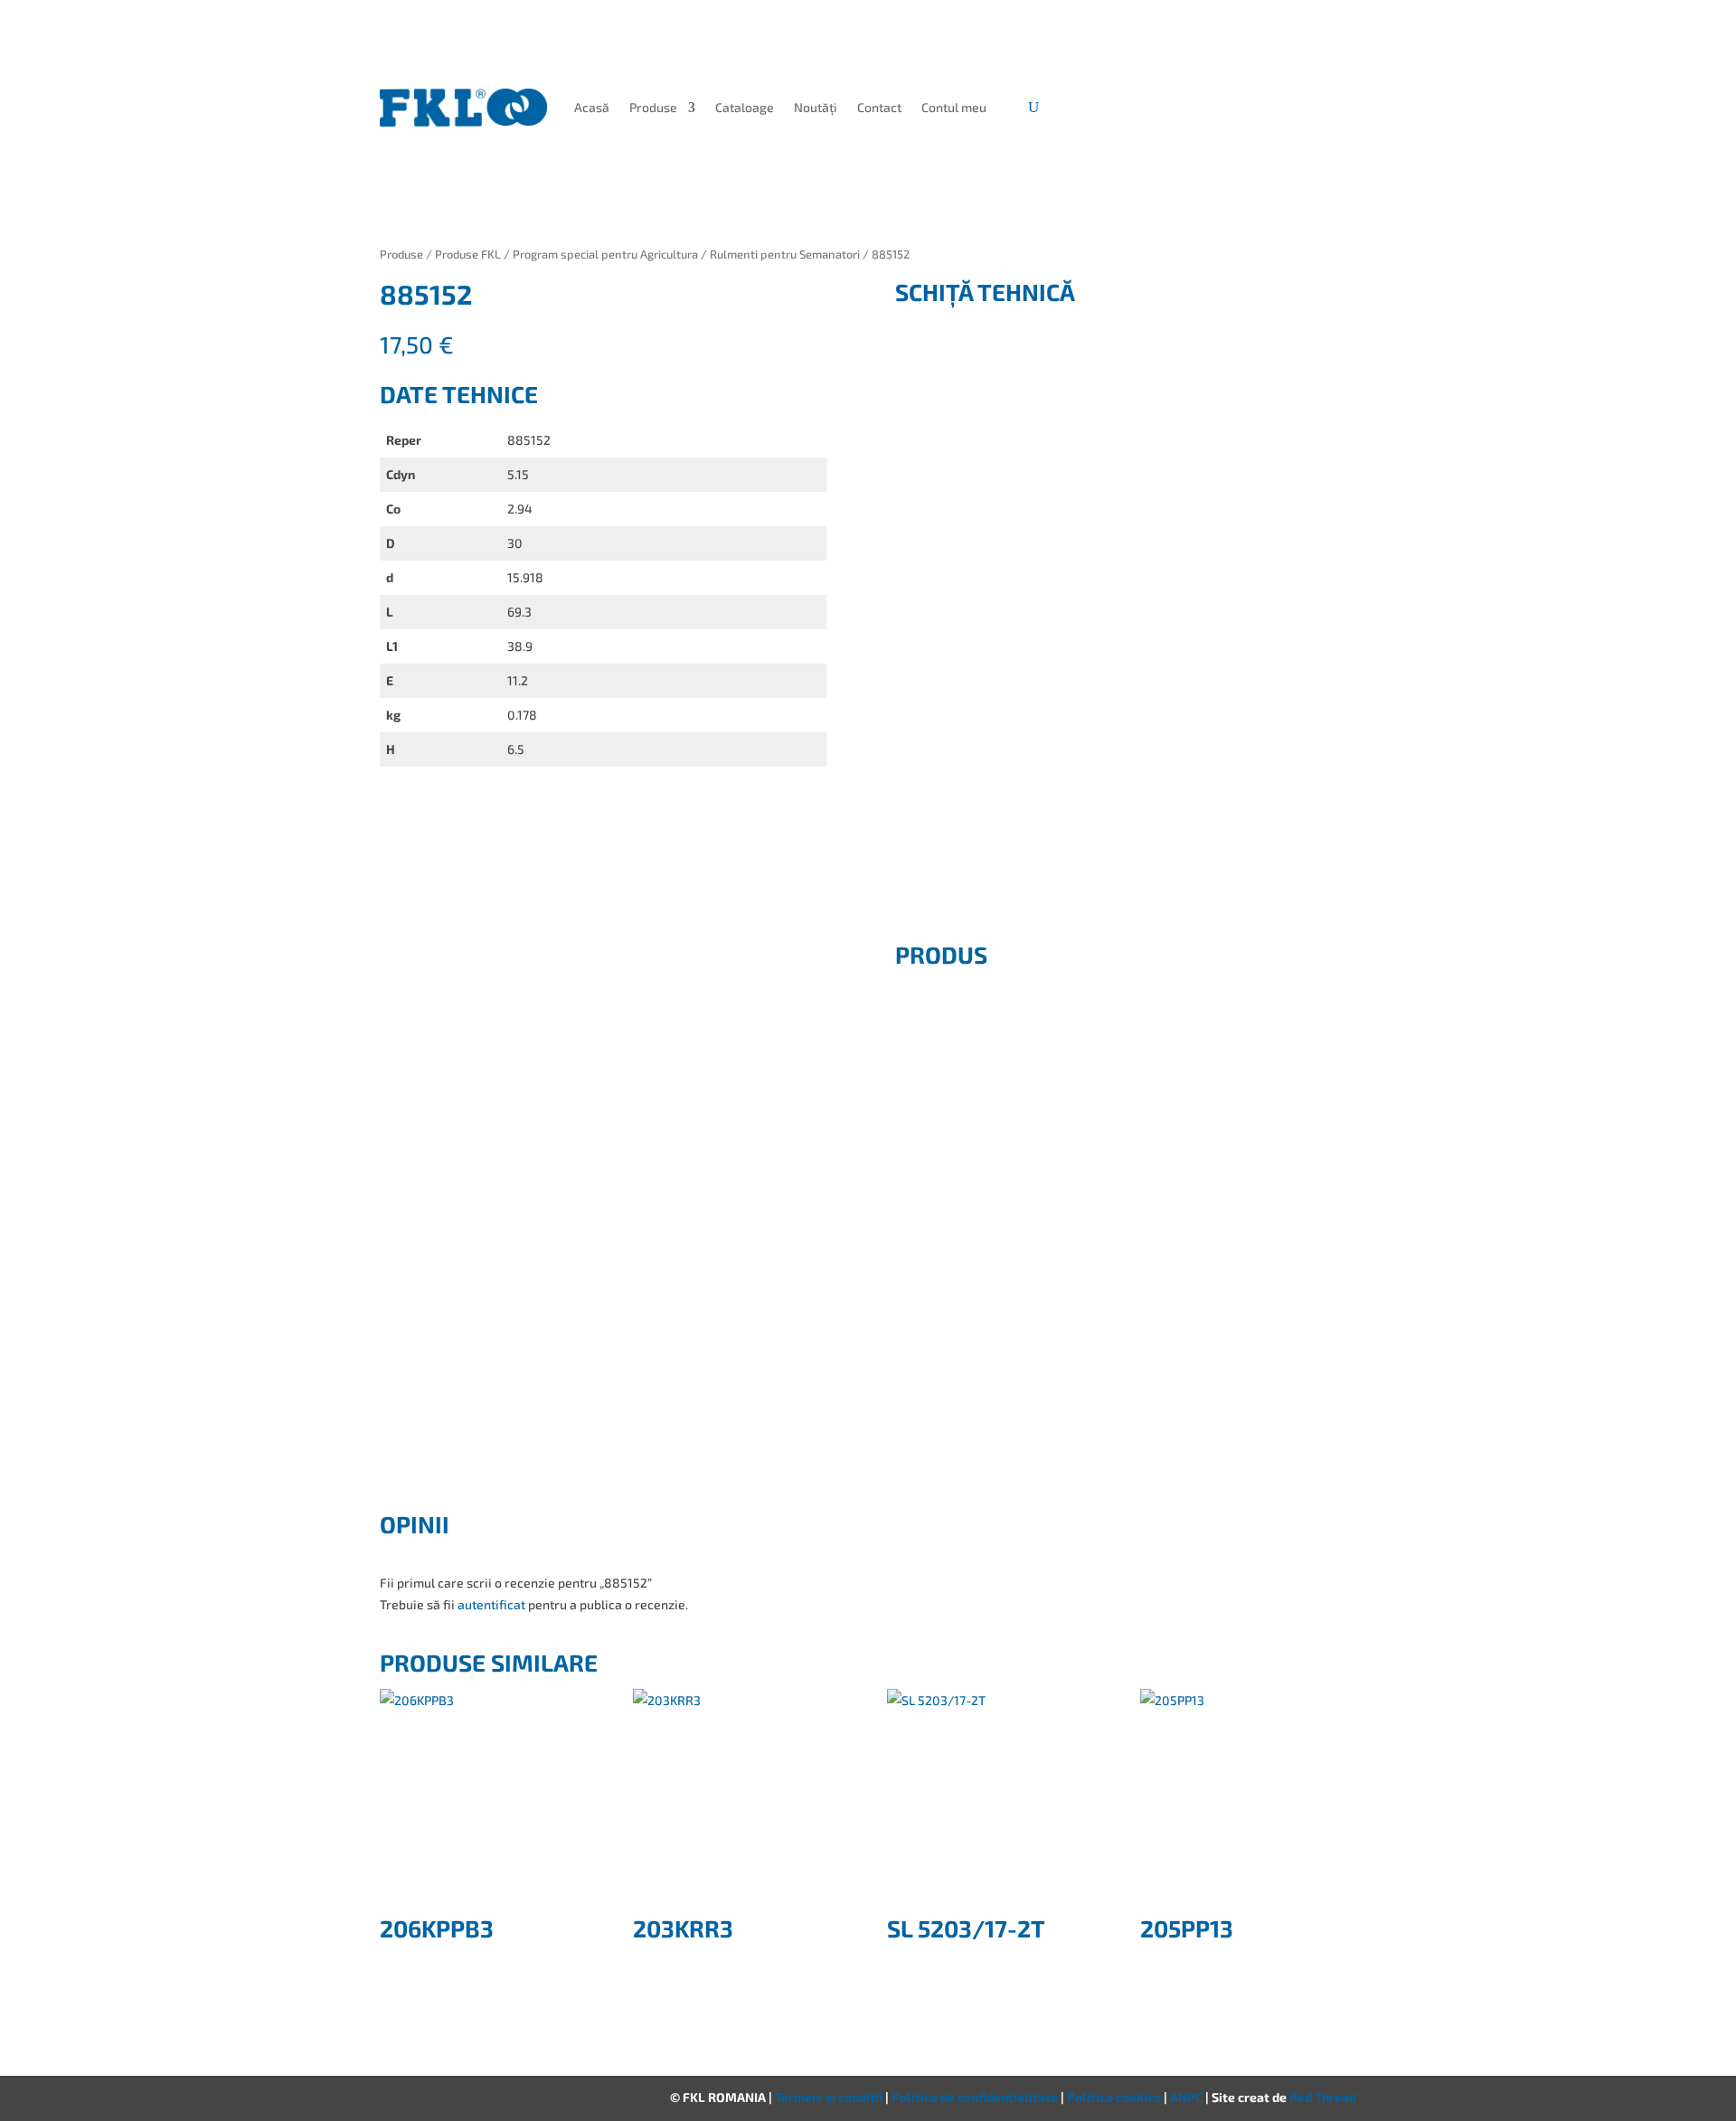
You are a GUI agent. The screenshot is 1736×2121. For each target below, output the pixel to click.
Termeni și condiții (830, 2097)
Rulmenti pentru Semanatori (785, 254)
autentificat (491, 1604)
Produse (653, 107)
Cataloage (745, 107)
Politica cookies (1115, 2097)
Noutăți (816, 107)
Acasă (592, 107)
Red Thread (1323, 2097)
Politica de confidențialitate (976, 2097)
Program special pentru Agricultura (605, 254)
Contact (879, 107)
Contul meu (954, 107)
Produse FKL (468, 254)
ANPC (1188, 2097)
